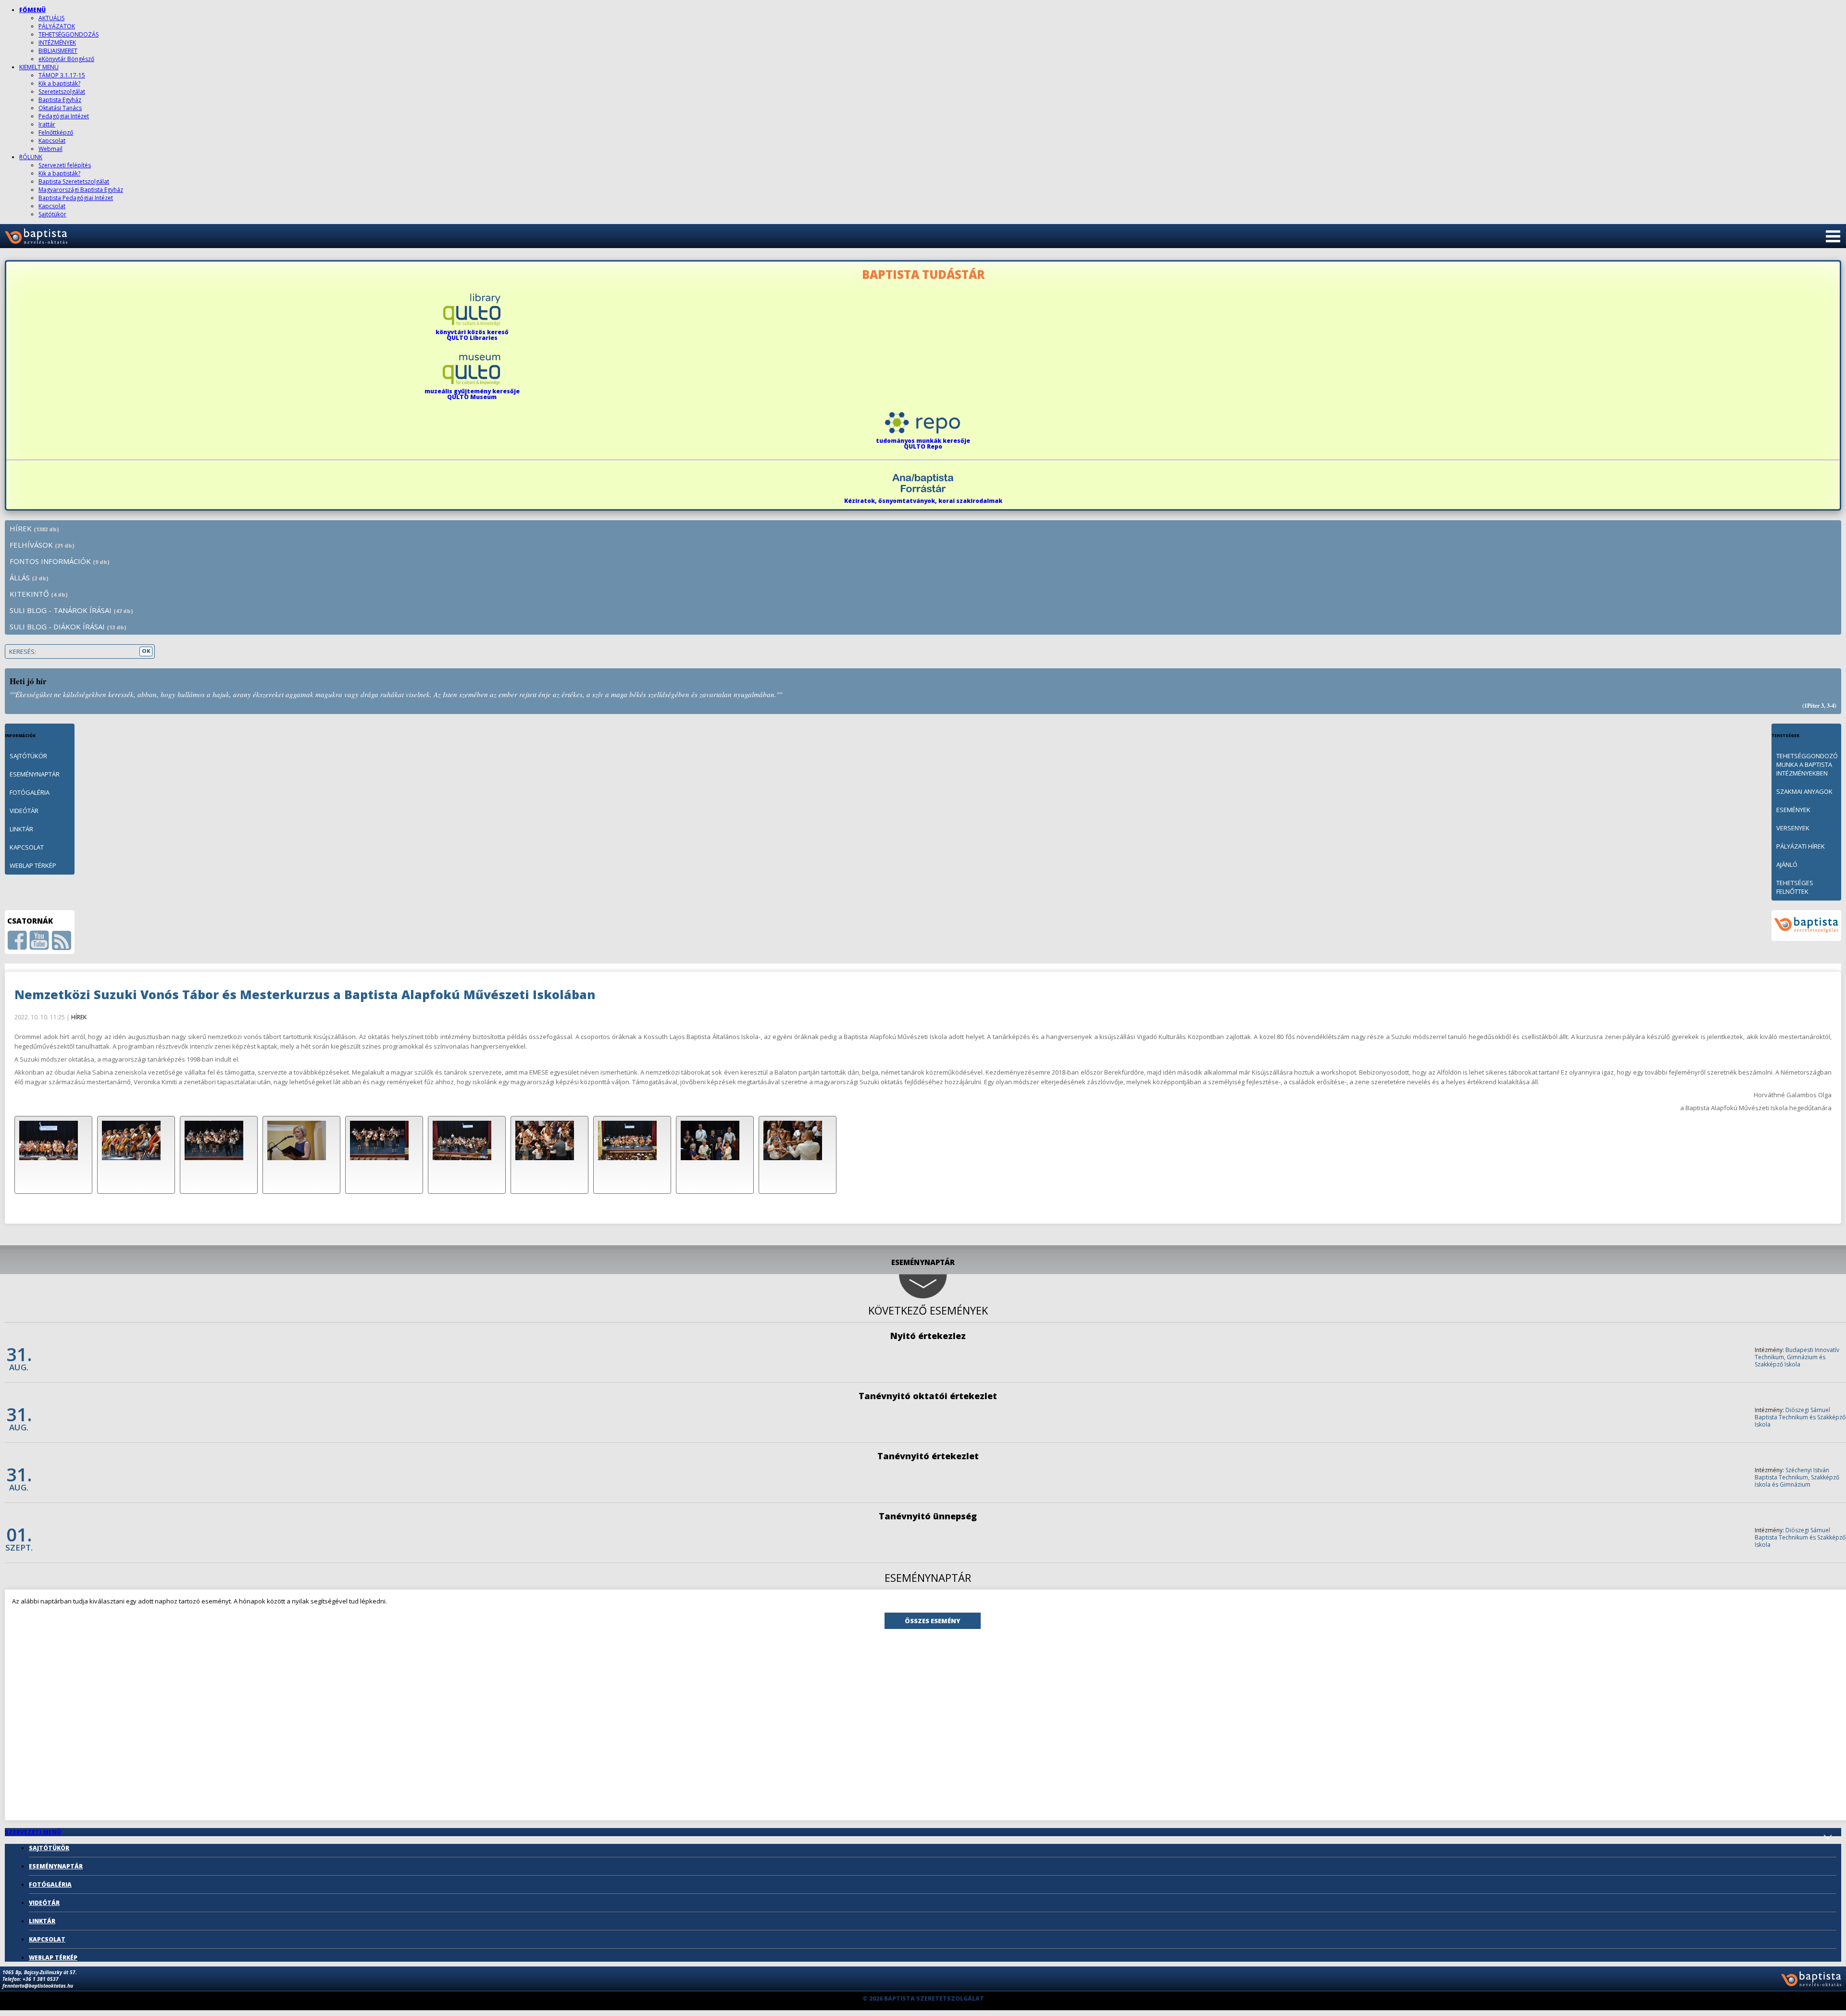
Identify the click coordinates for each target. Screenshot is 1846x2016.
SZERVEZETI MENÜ (33, 1832)
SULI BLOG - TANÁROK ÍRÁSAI (71, 610)
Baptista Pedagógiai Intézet (76, 198)
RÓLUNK (31, 157)
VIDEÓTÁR (24, 811)
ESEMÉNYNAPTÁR (35, 774)
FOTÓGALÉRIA (30, 792)
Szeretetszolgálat (62, 92)
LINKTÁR (21, 829)
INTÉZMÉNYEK (57, 43)
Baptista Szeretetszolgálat (74, 182)
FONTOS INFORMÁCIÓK (60, 561)
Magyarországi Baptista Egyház (81, 190)
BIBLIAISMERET (58, 51)
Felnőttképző (56, 132)
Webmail (50, 149)
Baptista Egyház (60, 100)
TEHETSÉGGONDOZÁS (69, 34)
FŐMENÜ (32, 10)
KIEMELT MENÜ (39, 67)
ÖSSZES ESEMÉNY (933, 1621)
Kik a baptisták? (59, 83)
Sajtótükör (52, 214)
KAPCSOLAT (27, 847)
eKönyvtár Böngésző (66, 59)
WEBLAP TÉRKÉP (33, 865)
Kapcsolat (52, 141)
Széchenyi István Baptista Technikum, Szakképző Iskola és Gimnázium (1797, 1477)
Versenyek (1793, 828)
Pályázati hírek (1801, 846)
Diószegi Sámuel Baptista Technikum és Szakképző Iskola (1800, 1417)
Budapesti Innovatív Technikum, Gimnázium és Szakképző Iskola (1797, 1357)
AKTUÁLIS (51, 18)
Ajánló (1787, 864)
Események (1793, 810)
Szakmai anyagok (1804, 791)
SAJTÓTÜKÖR (28, 756)
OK (146, 651)
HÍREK (34, 528)
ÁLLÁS (29, 577)
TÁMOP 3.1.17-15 (62, 75)
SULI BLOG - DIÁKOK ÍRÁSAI (68, 626)
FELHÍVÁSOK (42, 545)
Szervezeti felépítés (65, 165)
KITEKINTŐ (39, 594)
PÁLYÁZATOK (57, 26)
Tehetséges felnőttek (1795, 887)
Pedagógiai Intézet (64, 116)
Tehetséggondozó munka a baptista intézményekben (1807, 764)
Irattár (47, 124)
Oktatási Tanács (60, 108)
